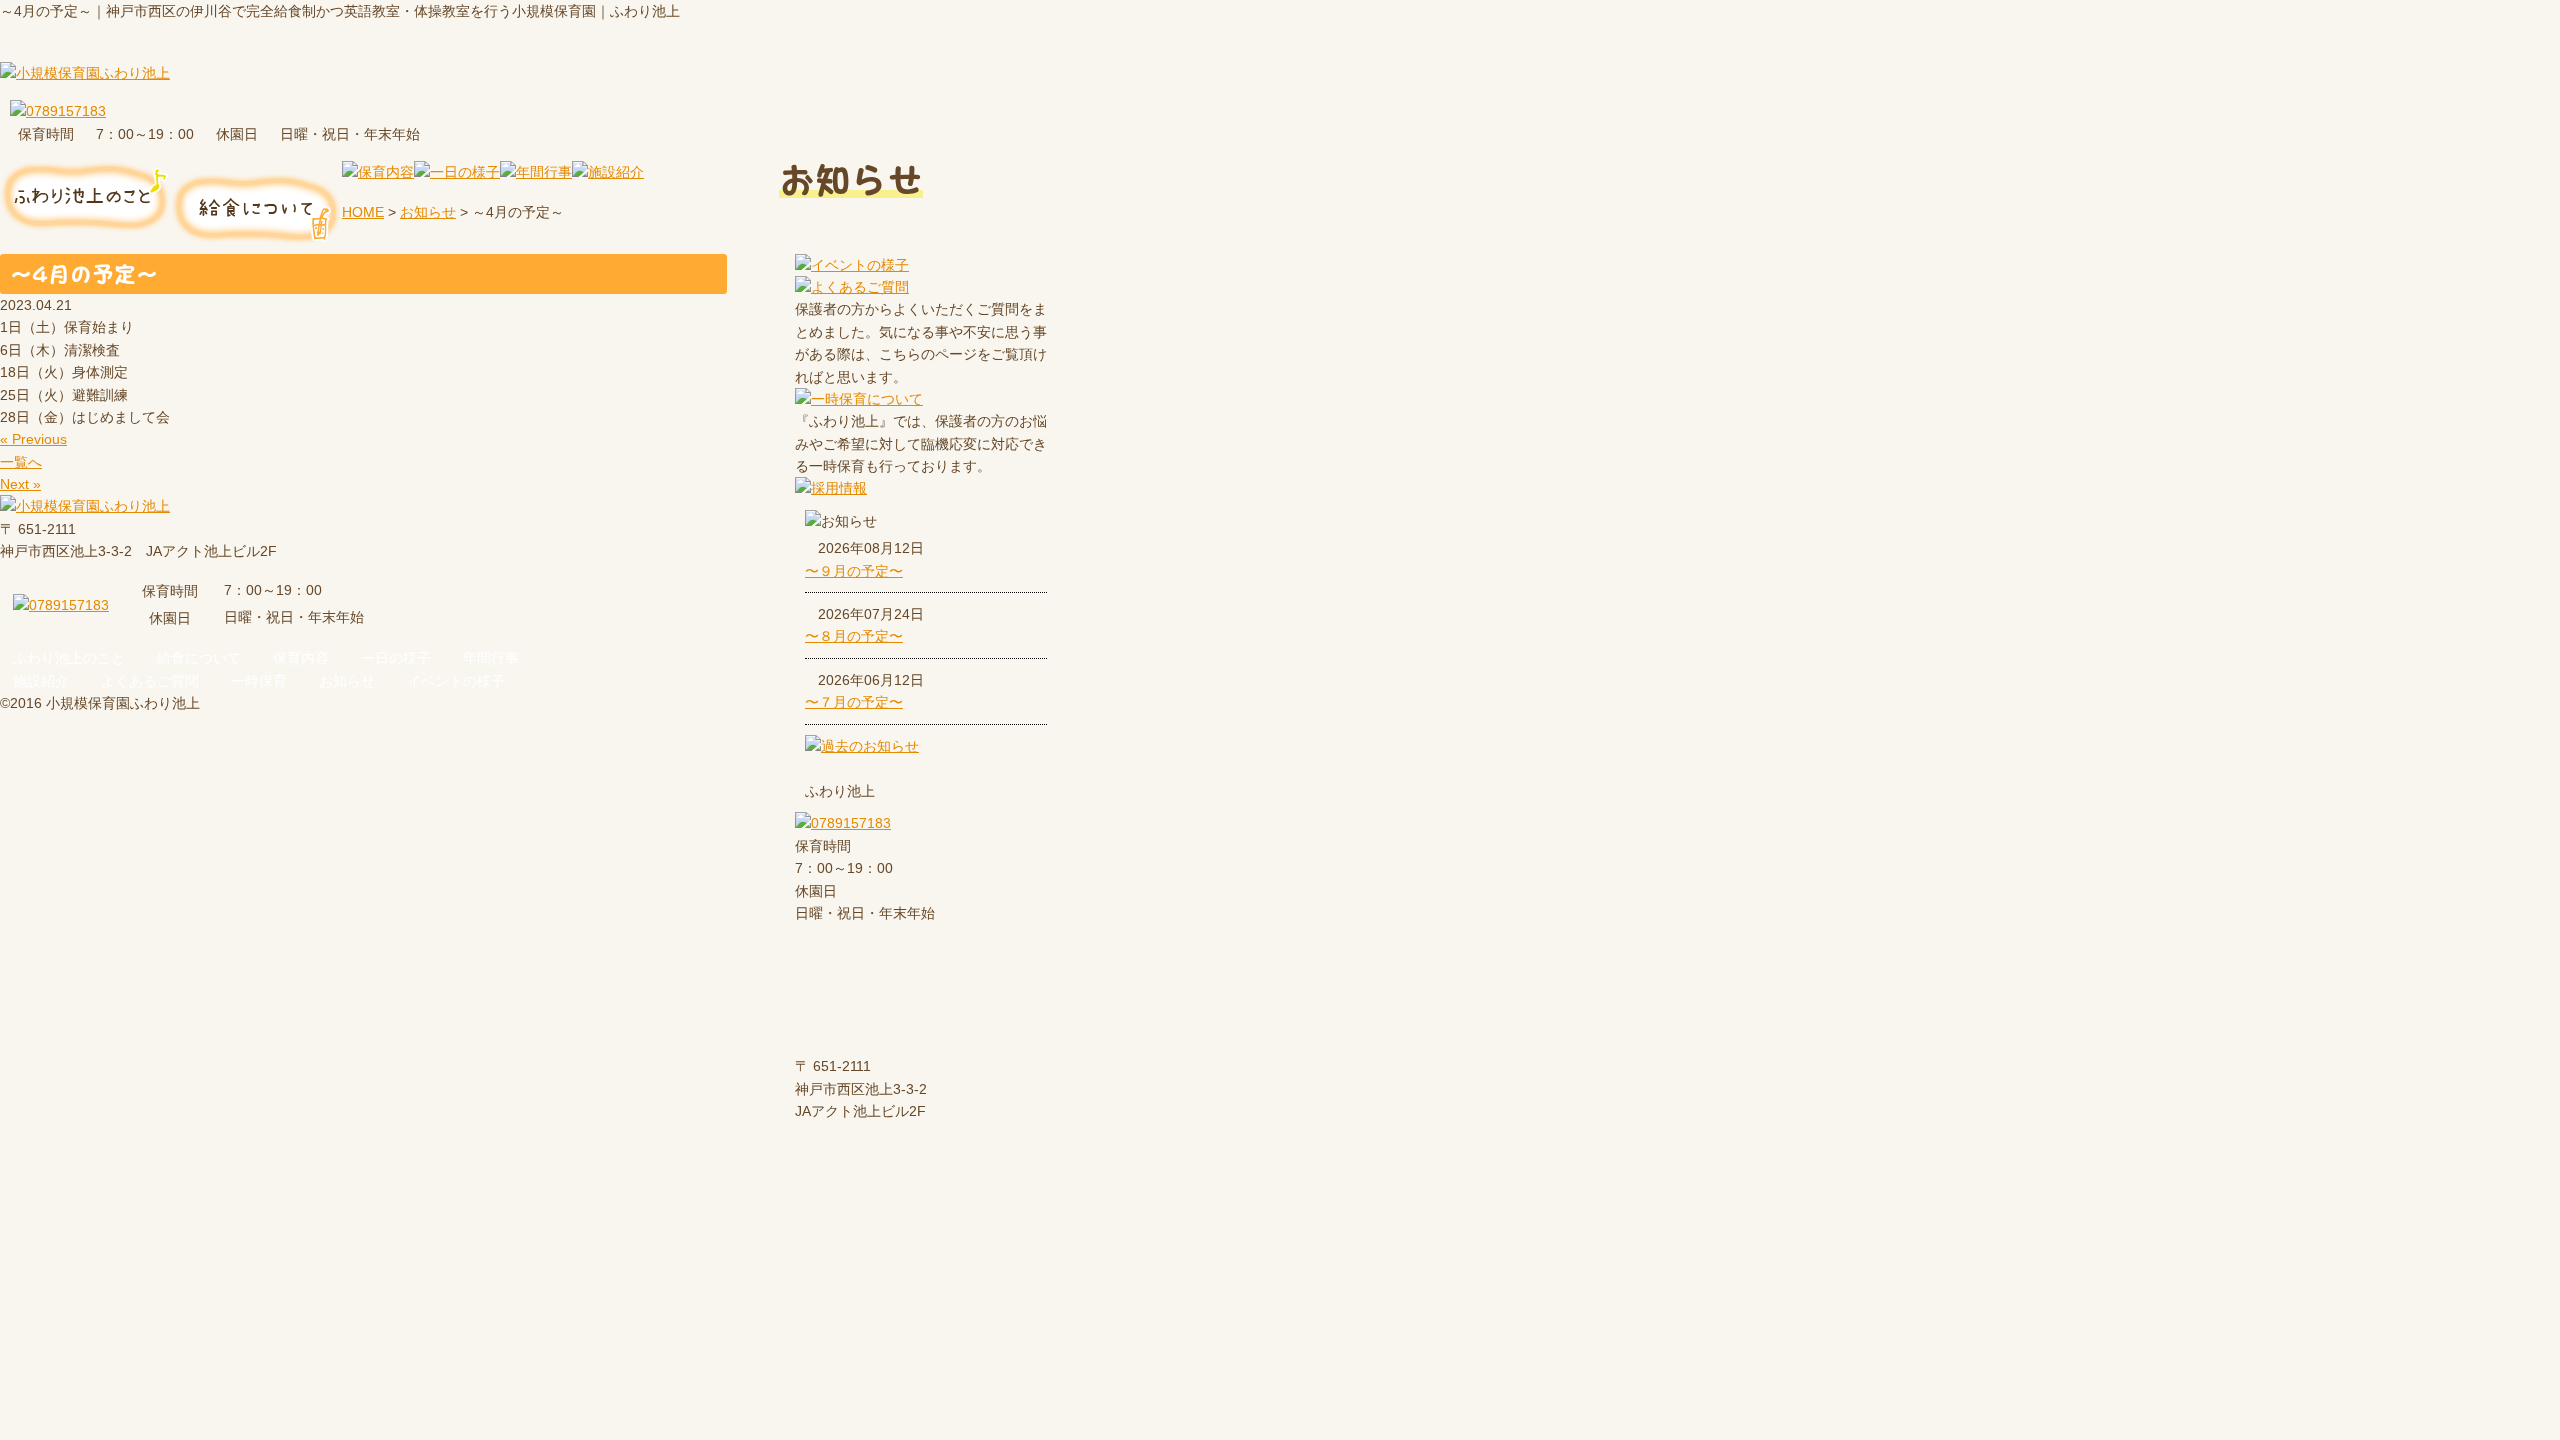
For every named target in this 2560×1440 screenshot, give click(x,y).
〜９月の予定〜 (854, 571)
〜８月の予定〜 (854, 636)
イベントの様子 (456, 681)
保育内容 (301, 658)
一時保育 (259, 681)
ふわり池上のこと (69, 658)
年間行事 (491, 658)
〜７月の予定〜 (854, 702)
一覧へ (21, 462)
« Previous (33, 439)
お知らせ (347, 681)
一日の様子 (396, 658)
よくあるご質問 (150, 681)
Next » (20, 484)
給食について (199, 658)
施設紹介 (41, 681)
